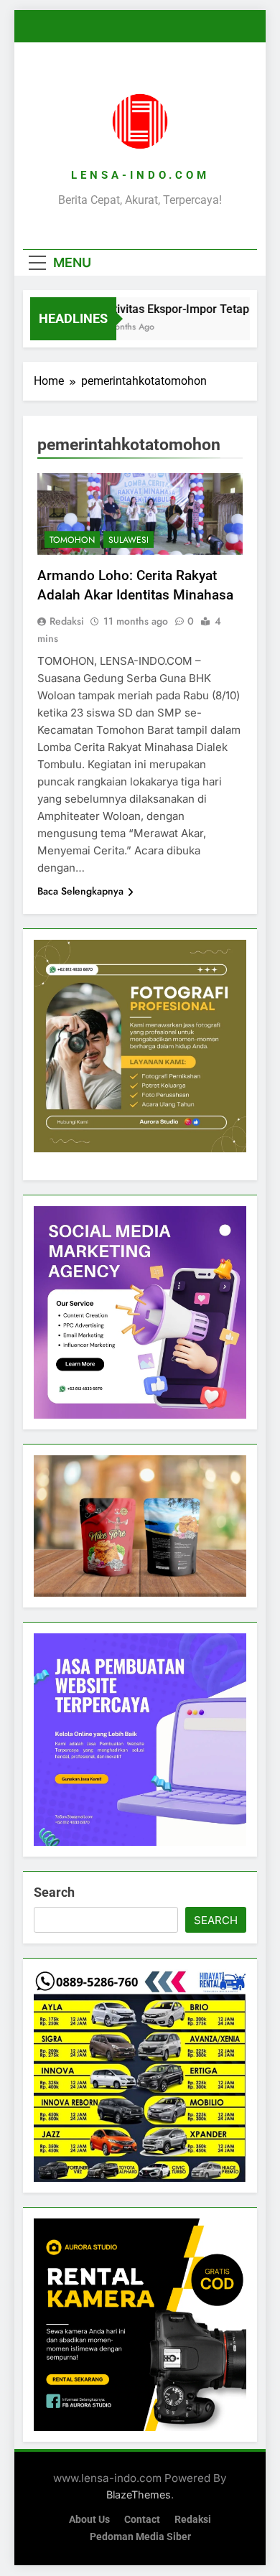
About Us (89, 2520)
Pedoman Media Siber (140, 2537)
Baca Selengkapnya (80, 891)
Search (54, 1892)
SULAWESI (129, 540)
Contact (142, 2520)
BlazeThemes (139, 2495)
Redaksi (67, 621)
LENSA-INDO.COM (140, 175)
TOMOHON (72, 540)
